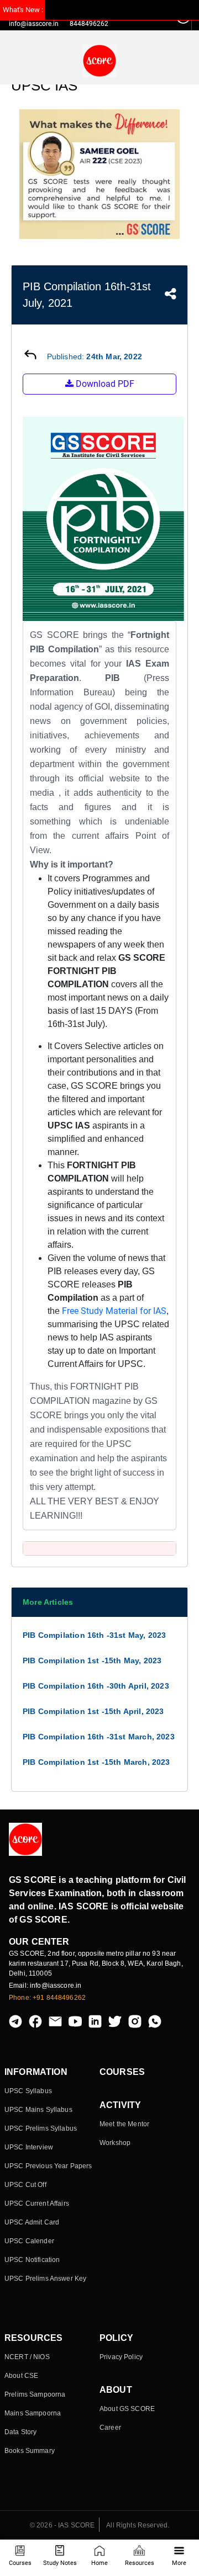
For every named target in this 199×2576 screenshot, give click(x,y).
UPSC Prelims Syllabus (41, 2128)
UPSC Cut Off (25, 2185)
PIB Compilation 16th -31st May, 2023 (94, 1635)
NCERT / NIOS (27, 2357)
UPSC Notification (32, 2260)
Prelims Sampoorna (35, 2394)
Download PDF (104, 384)
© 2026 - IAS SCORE (62, 2525)
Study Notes (60, 2563)
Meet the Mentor (124, 2124)
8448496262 (89, 24)
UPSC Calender (29, 2241)
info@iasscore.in (34, 24)
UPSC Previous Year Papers (48, 2166)
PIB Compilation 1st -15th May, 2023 (92, 1660)
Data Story (20, 2432)
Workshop (115, 2143)
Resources (140, 2563)
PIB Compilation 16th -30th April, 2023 (96, 1686)
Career (110, 2428)
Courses (20, 2563)
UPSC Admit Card (32, 2222)
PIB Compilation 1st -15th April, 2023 (93, 1711)
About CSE (21, 2376)
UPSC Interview (29, 2147)
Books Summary (30, 2451)
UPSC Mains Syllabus (38, 2110)
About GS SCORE (127, 2409)
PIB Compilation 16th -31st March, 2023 (99, 1737)
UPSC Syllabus (28, 2091)
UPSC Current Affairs (37, 2204)
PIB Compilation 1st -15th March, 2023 (96, 1762)
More (179, 2563)
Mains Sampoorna (33, 2413)
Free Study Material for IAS (114, 1311)
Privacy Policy (121, 2357)
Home (99, 2563)
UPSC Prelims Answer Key (45, 2279)
